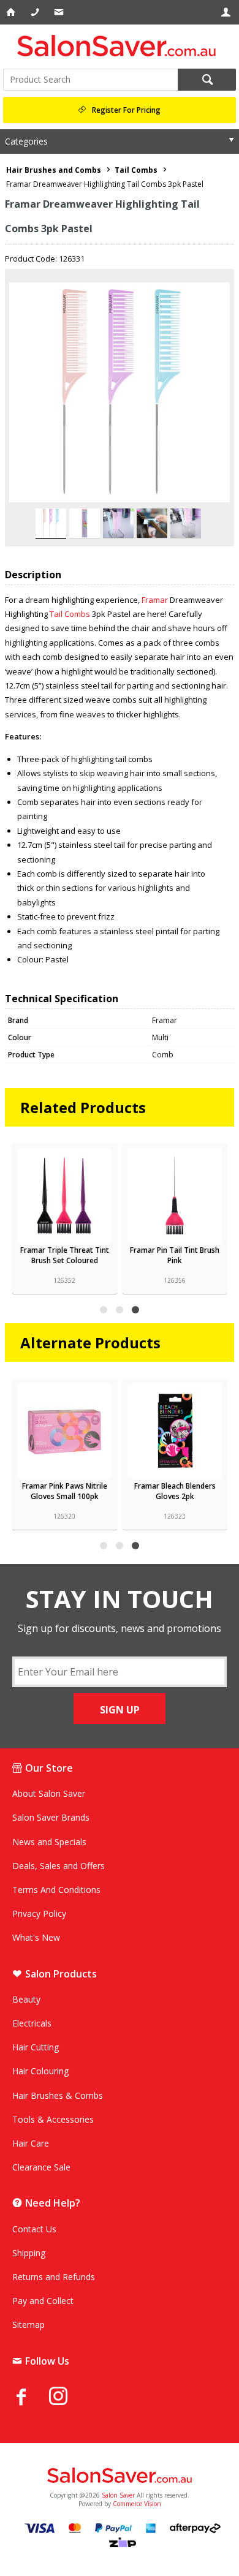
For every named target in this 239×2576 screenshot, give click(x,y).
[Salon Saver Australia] (120, 2476)
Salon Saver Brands (51, 1817)
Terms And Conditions (56, 1890)
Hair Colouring (40, 2071)
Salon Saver (118, 2495)
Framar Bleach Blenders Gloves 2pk (175, 1491)
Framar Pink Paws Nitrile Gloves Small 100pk (65, 1491)
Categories (26, 141)
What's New (36, 1937)
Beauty (26, 1999)
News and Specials (49, 1842)
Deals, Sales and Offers (59, 1866)
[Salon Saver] (120, 46)
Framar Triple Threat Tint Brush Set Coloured (65, 1255)
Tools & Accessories (53, 2119)
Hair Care (31, 2143)
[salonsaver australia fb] (31, 2397)
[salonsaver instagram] (67, 2398)
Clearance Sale (41, 2167)
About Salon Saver (49, 1793)
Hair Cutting (36, 2047)
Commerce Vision (137, 2504)
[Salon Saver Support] (60, 12)
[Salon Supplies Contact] (36, 12)
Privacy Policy (39, 1913)
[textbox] (90, 80)
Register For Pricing (126, 110)
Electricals (32, 2023)
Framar (156, 600)
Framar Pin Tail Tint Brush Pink (175, 1255)
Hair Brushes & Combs (58, 2095)
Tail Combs (70, 614)
